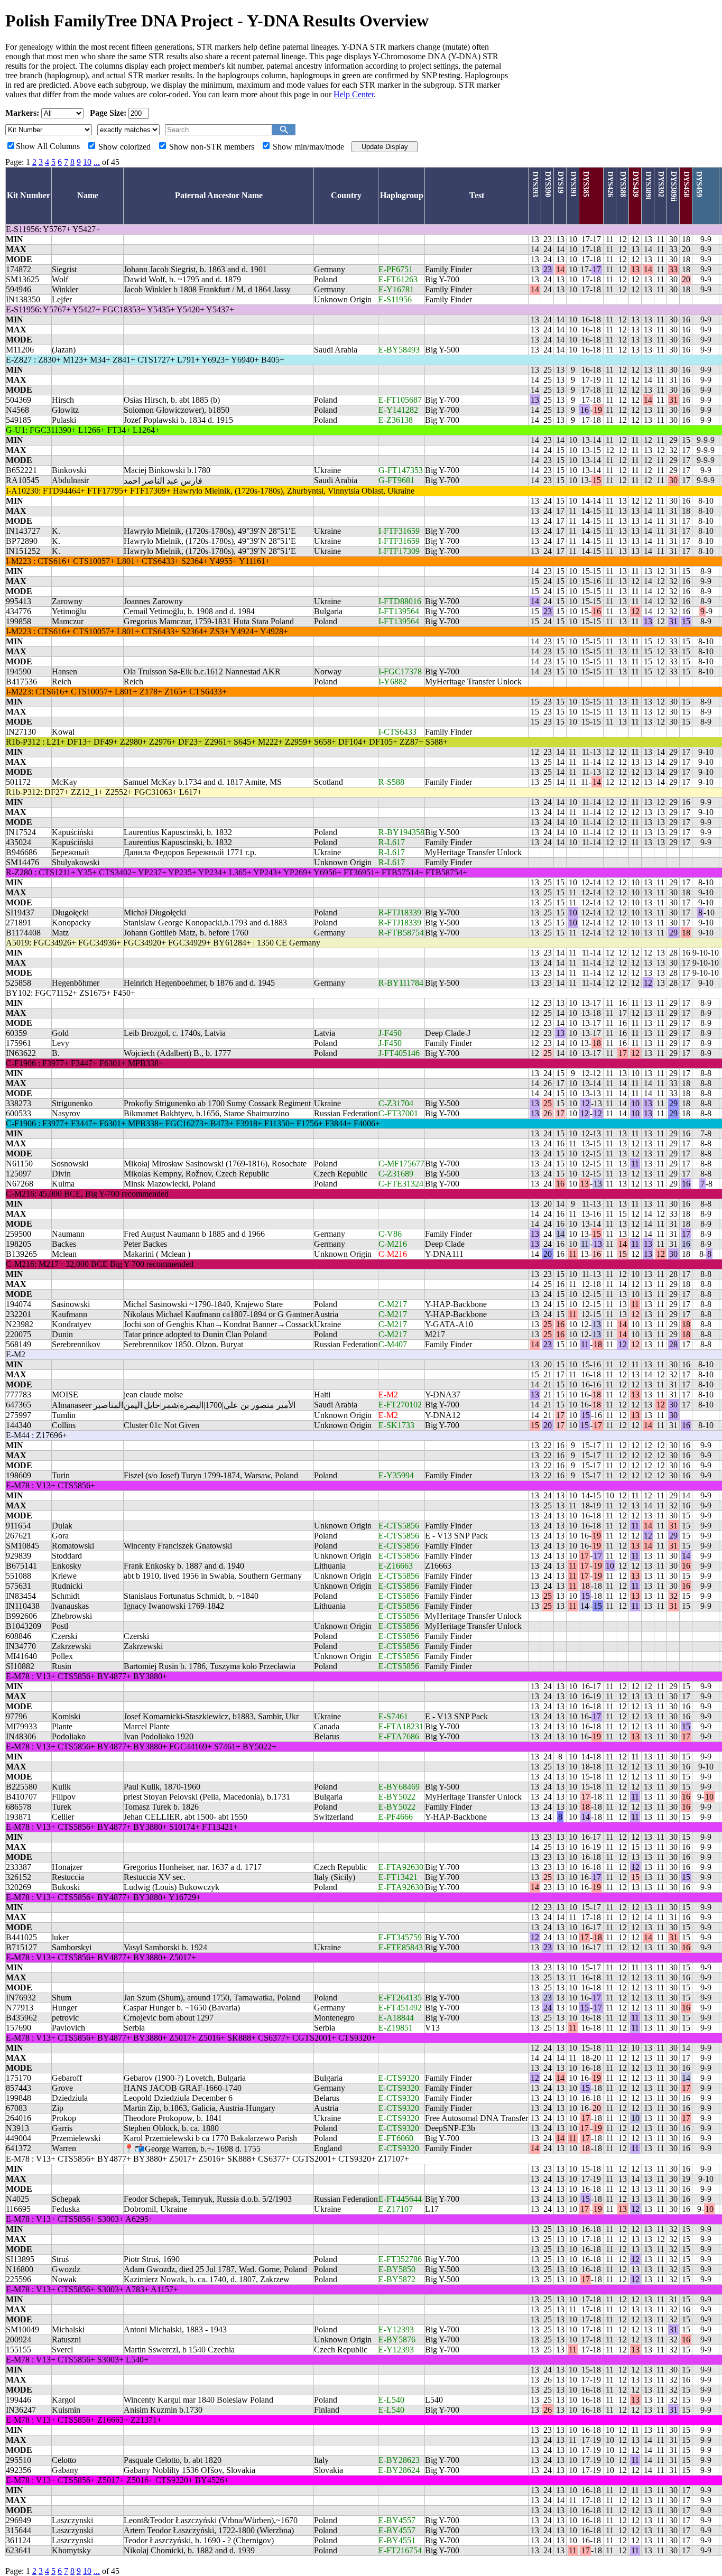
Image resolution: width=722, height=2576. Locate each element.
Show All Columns (48, 146)
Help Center (354, 94)
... (97, 162)
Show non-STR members (212, 147)
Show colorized (124, 147)
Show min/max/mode (308, 147)
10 (87, 162)
